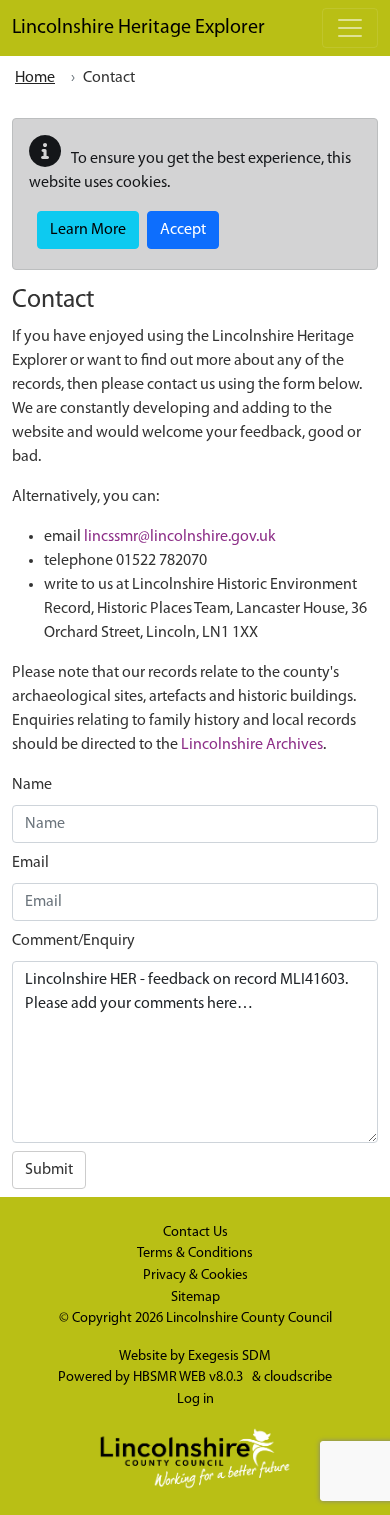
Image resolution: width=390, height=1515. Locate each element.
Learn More (88, 230)
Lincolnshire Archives (252, 745)
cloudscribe (298, 1377)
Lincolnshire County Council (249, 1318)
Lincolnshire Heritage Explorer (138, 28)
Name (32, 785)
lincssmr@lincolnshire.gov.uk (180, 537)
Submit (49, 1170)
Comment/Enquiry (73, 941)
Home (35, 78)
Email (30, 863)
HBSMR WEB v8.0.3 (189, 1377)
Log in (195, 1399)
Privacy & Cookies (195, 1275)
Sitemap (195, 1297)
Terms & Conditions (195, 1253)
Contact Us (195, 1232)
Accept (183, 230)
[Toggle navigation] (350, 28)
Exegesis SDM (229, 1356)
